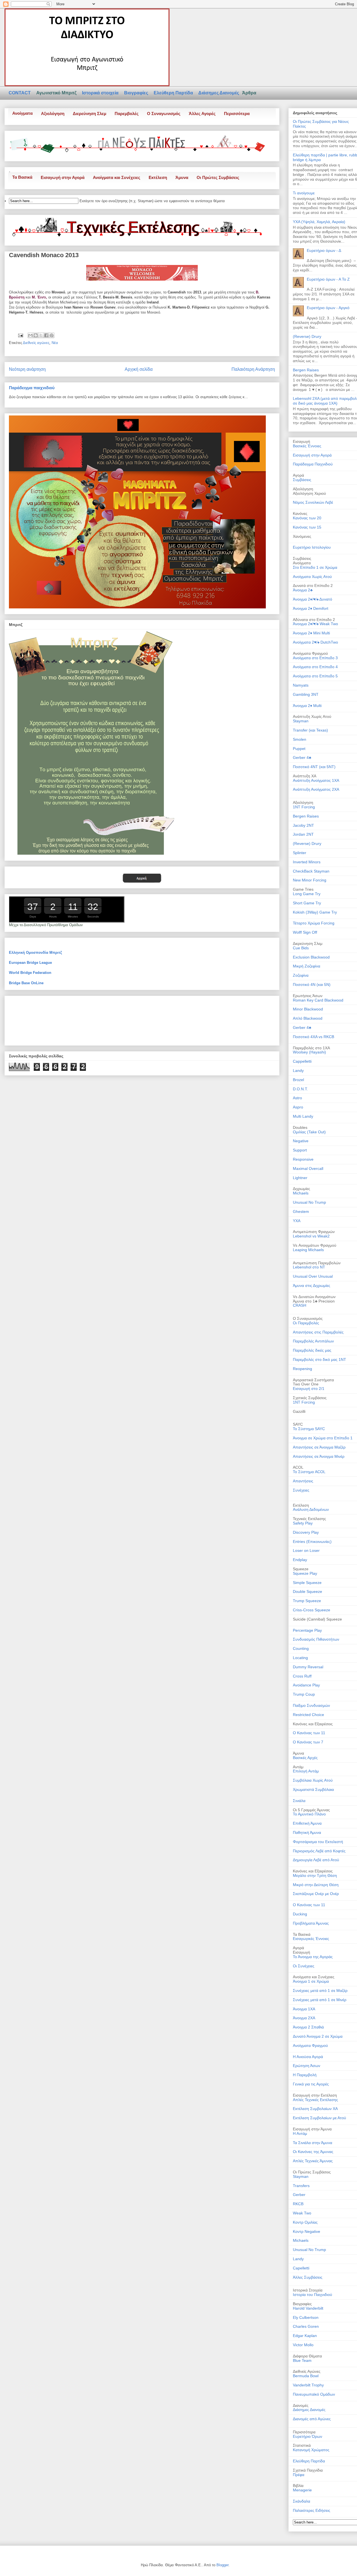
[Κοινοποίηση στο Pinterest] (52, 335)
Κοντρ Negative (307, 2231)
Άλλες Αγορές (202, 113)
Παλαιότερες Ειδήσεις (312, 2510)
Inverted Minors (307, 862)
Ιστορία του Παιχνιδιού (313, 2295)
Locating (300, 1658)
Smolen (300, 739)
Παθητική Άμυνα (307, 1832)
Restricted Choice (308, 1715)
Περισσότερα (237, 113)
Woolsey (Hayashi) (309, 1052)
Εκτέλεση (158, 177)
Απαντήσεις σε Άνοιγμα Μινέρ (319, 1456)
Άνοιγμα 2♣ (303, 590)
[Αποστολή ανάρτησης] (20, 335)
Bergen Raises (306, 370)
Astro (297, 1098)
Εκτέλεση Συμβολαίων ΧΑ (315, 2109)
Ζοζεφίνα (301, 975)
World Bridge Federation (30, 973)
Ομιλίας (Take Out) (309, 1132)
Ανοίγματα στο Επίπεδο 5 (315, 676)
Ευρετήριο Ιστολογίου (312, 547)
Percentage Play (307, 1630)
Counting (301, 1648)
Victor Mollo (303, 2345)
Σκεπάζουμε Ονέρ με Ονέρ (316, 1894)
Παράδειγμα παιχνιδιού (32, 388)
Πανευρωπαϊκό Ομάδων (314, 2394)
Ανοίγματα (22, 113)
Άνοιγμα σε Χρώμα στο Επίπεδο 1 (323, 1438)
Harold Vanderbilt (308, 2308)
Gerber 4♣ (302, 757)
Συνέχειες (301, 1490)
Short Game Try (307, 903)
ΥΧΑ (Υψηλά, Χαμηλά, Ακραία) (319, 222)
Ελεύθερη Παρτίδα (174, 93)
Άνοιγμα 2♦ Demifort (311, 608)
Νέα (55, 343)
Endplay (300, 1560)
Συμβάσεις (302, 480)
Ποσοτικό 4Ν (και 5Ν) (312, 984)
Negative (301, 1141)
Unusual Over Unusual (313, 1276)
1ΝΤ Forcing (304, 1402)
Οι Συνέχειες (304, 1966)
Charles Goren (306, 2326)
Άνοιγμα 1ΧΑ (304, 2009)
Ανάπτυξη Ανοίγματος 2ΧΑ (316, 789)
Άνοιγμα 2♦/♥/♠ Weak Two (315, 624)
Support (300, 1150)
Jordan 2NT (303, 834)
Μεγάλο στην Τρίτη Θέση (315, 1875)
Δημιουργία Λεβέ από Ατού (316, 1860)
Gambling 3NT (306, 694)
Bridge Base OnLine (26, 983)
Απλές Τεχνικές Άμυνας (313, 2161)
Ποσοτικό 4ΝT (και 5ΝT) (314, 767)
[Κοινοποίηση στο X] (41, 335)
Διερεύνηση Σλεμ (90, 113)
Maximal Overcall (308, 1168)
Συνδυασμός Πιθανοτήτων (316, 1639)
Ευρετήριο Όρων (307, 2436)
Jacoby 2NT (303, 825)
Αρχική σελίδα (139, 369)
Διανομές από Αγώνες (312, 2419)
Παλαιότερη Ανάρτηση (253, 369)
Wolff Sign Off (305, 932)
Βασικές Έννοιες (307, 446)
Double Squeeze (307, 1592)
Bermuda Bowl (306, 2376)
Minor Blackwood (308, 1009)
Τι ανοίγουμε (304, 193)
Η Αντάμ (300, 2133)
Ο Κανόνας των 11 (309, 1733)
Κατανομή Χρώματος (311, 2450)
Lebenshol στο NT (309, 1267)
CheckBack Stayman (311, 871)
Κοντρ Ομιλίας (305, 2222)
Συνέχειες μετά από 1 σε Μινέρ (320, 2000)
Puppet (299, 749)
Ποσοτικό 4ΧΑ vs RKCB (313, 1037)
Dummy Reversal (308, 1667)
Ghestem (301, 1211)
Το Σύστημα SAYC (309, 1429)
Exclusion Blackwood (311, 957)
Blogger (222, 2565)
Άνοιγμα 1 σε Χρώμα (311, 1981)
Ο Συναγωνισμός (164, 113)
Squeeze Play (305, 1573)
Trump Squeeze (307, 1601)
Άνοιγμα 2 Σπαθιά (308, 2027)
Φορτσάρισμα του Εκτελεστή (318, 1842)
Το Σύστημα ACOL (309, 1472)
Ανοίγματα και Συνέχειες (117, 177)
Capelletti (301, 2268)
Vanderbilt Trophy (308, 2385)
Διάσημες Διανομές (219, 93)
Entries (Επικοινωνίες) (312, 1542)
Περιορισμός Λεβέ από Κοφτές (319, 1851)
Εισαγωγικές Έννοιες (311, 1939)
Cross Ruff (302, 1676)
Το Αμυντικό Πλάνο (309, 1814)
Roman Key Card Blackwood (318, 1000)
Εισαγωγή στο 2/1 (309, 1389)
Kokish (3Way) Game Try (315, 912)
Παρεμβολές (127, 113)
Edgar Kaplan (305, 2336)
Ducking (300, 1914)
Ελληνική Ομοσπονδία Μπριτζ (35, 953)
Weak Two (302, 2213)
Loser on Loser (306, 1550)
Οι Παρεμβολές (306, 1323)
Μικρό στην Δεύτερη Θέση (316, 1885)
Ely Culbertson (306, 2317)
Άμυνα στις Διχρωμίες (312, 1285)
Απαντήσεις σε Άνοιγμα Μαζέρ (319, 1447)
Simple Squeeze (307, 1583)
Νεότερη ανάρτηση (27, 369)
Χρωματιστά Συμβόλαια (313, 1789)
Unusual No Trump (309, 1202)
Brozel (298, 1080)
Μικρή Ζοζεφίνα (307, 966)
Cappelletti (302, 1061)
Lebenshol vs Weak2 (311, 1236)
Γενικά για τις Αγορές (311, 2084)
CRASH (300, 1305)
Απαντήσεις (303, 1481)
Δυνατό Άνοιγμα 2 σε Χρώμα (318, 2036)
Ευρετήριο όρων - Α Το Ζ (328, 279)
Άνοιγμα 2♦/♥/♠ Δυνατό (313, 599)
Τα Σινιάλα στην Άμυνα (313, 2143)
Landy (298, 1070)
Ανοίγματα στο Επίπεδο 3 (315, 658)
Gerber (299, 2195)
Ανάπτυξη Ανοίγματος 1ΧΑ (316, 780)
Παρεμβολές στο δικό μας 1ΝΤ (319, 1359)
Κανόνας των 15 (307, 527)
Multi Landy (303, 1116)
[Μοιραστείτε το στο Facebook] (46, 335)
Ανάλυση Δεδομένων (311, 1509)
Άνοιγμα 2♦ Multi (307, 706)
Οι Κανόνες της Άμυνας (313, 2152)
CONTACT (21, 93)
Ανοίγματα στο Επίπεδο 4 (315, 667)
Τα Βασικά (22, 177)
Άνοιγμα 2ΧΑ (304, 2018)
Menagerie (302, 2490)
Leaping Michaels (308, 1250)
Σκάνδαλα (301, 2501)
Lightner (300, 1178)
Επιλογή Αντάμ (306, 1771)
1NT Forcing (304, 807)
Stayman (301, 721)
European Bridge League (30, 963)
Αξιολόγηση (53, 113)
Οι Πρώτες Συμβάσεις (218, 177)
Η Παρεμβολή (305, 2075)
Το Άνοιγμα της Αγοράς (313, 1957)
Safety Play (303, 1523)
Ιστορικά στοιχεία (101, 93)
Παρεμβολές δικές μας (312, 1350)
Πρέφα (299, 2475)
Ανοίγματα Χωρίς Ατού (312, 577)
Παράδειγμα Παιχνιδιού (313, 464)
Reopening (302, 1369)
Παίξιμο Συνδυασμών (311, 1705)
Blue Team (302, 2360)
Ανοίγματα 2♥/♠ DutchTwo (315, 642)
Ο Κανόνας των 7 (308, 1742)
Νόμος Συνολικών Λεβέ (313, 502)
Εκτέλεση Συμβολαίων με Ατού (319, 2118)
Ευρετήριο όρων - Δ (324, 250)
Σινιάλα (299, 1801)
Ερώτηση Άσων (307, 2066)
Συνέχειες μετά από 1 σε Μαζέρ (320, 1990)
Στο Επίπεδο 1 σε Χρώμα (315, 567)
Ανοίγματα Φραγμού (310, 2045)
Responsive (303, 1159)
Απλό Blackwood (308, 1018)
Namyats (301, 685)
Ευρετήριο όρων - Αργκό (328, 308)
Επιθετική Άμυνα (307, 1823)
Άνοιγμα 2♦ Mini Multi (311, 633)
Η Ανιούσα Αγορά (308, 2057)
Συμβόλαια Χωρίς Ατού (313, 1780)
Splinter (300, 853)
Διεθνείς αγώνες (36, 343)
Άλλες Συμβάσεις (308, 2277)
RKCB (298, 2204)
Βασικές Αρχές (305, 1758)
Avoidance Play (306, 1685)
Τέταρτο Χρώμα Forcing (314, 923)
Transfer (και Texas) (310, 730)
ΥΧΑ (297, 1221)
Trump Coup (304, 1694)
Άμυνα (182, 177)
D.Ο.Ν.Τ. (300, 1089)
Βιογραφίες (137, 93)
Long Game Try (307, 894)
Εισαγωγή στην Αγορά (63, 177)
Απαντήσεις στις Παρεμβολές (318, 1332)
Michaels (301, 1193)
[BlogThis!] (36, 335)
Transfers (301, 2186)
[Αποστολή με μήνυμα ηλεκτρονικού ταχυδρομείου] (30, 335)
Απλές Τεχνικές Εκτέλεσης (315, 2100)
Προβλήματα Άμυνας (311, 1923)
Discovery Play (306, 1532)
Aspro (298, 1107)
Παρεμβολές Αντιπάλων (313, 1341)
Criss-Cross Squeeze (312, 1610)
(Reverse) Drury (307, 336)
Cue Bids (301, 948)
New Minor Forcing (310, 880)
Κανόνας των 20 (307, 518)
